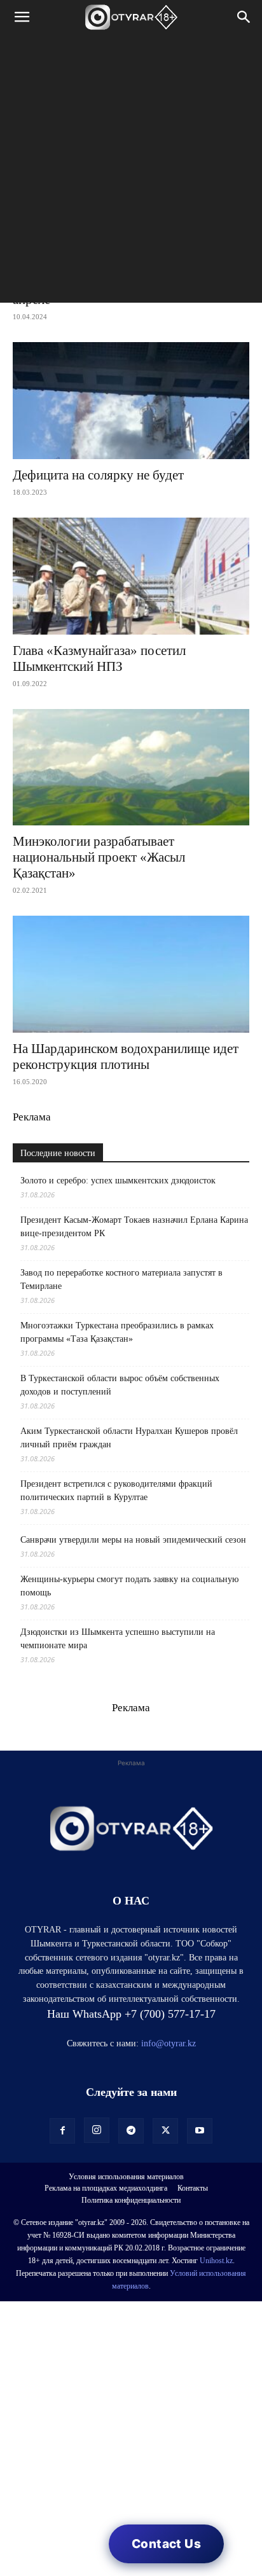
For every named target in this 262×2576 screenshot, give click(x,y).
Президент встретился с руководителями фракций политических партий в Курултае (116, 1491)
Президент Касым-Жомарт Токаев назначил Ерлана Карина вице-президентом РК (134, 1227)
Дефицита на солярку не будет (98, 475)
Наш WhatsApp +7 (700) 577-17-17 (131, 2014)
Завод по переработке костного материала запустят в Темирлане (121, 1279)
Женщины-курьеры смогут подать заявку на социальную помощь (129, 1586)
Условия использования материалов (126, 2177)
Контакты (193, 2188)
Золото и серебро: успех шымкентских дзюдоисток (118, 1181)
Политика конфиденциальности (131, 2200)
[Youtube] (200, 2131)
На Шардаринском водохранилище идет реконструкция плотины (126, 1057)
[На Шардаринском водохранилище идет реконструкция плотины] (131, 974)
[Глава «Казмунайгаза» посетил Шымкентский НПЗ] (131, 576)
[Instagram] (97, 2130)
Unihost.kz (216, 2261)
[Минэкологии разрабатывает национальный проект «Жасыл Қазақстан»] (131, 768)
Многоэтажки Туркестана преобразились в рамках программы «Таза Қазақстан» (117, 1332)
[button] (22, 17)
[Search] (244, 17)
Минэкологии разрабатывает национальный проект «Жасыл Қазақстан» (99, 857)
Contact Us (166, 2544)
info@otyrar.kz (169, 2043)
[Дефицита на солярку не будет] (131, 401)
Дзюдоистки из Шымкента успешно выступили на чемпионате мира (118, 1639)
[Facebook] (62, 2131)
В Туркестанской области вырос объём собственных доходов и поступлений (120, 1385)
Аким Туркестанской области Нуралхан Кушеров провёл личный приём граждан (129, 1438)
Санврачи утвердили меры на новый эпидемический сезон (133, 1540)
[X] (165, 2131)
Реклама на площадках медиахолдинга (106, 2188)
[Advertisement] (131, 172)
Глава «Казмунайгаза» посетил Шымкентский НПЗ (99, 658)
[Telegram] (131, 2131)
